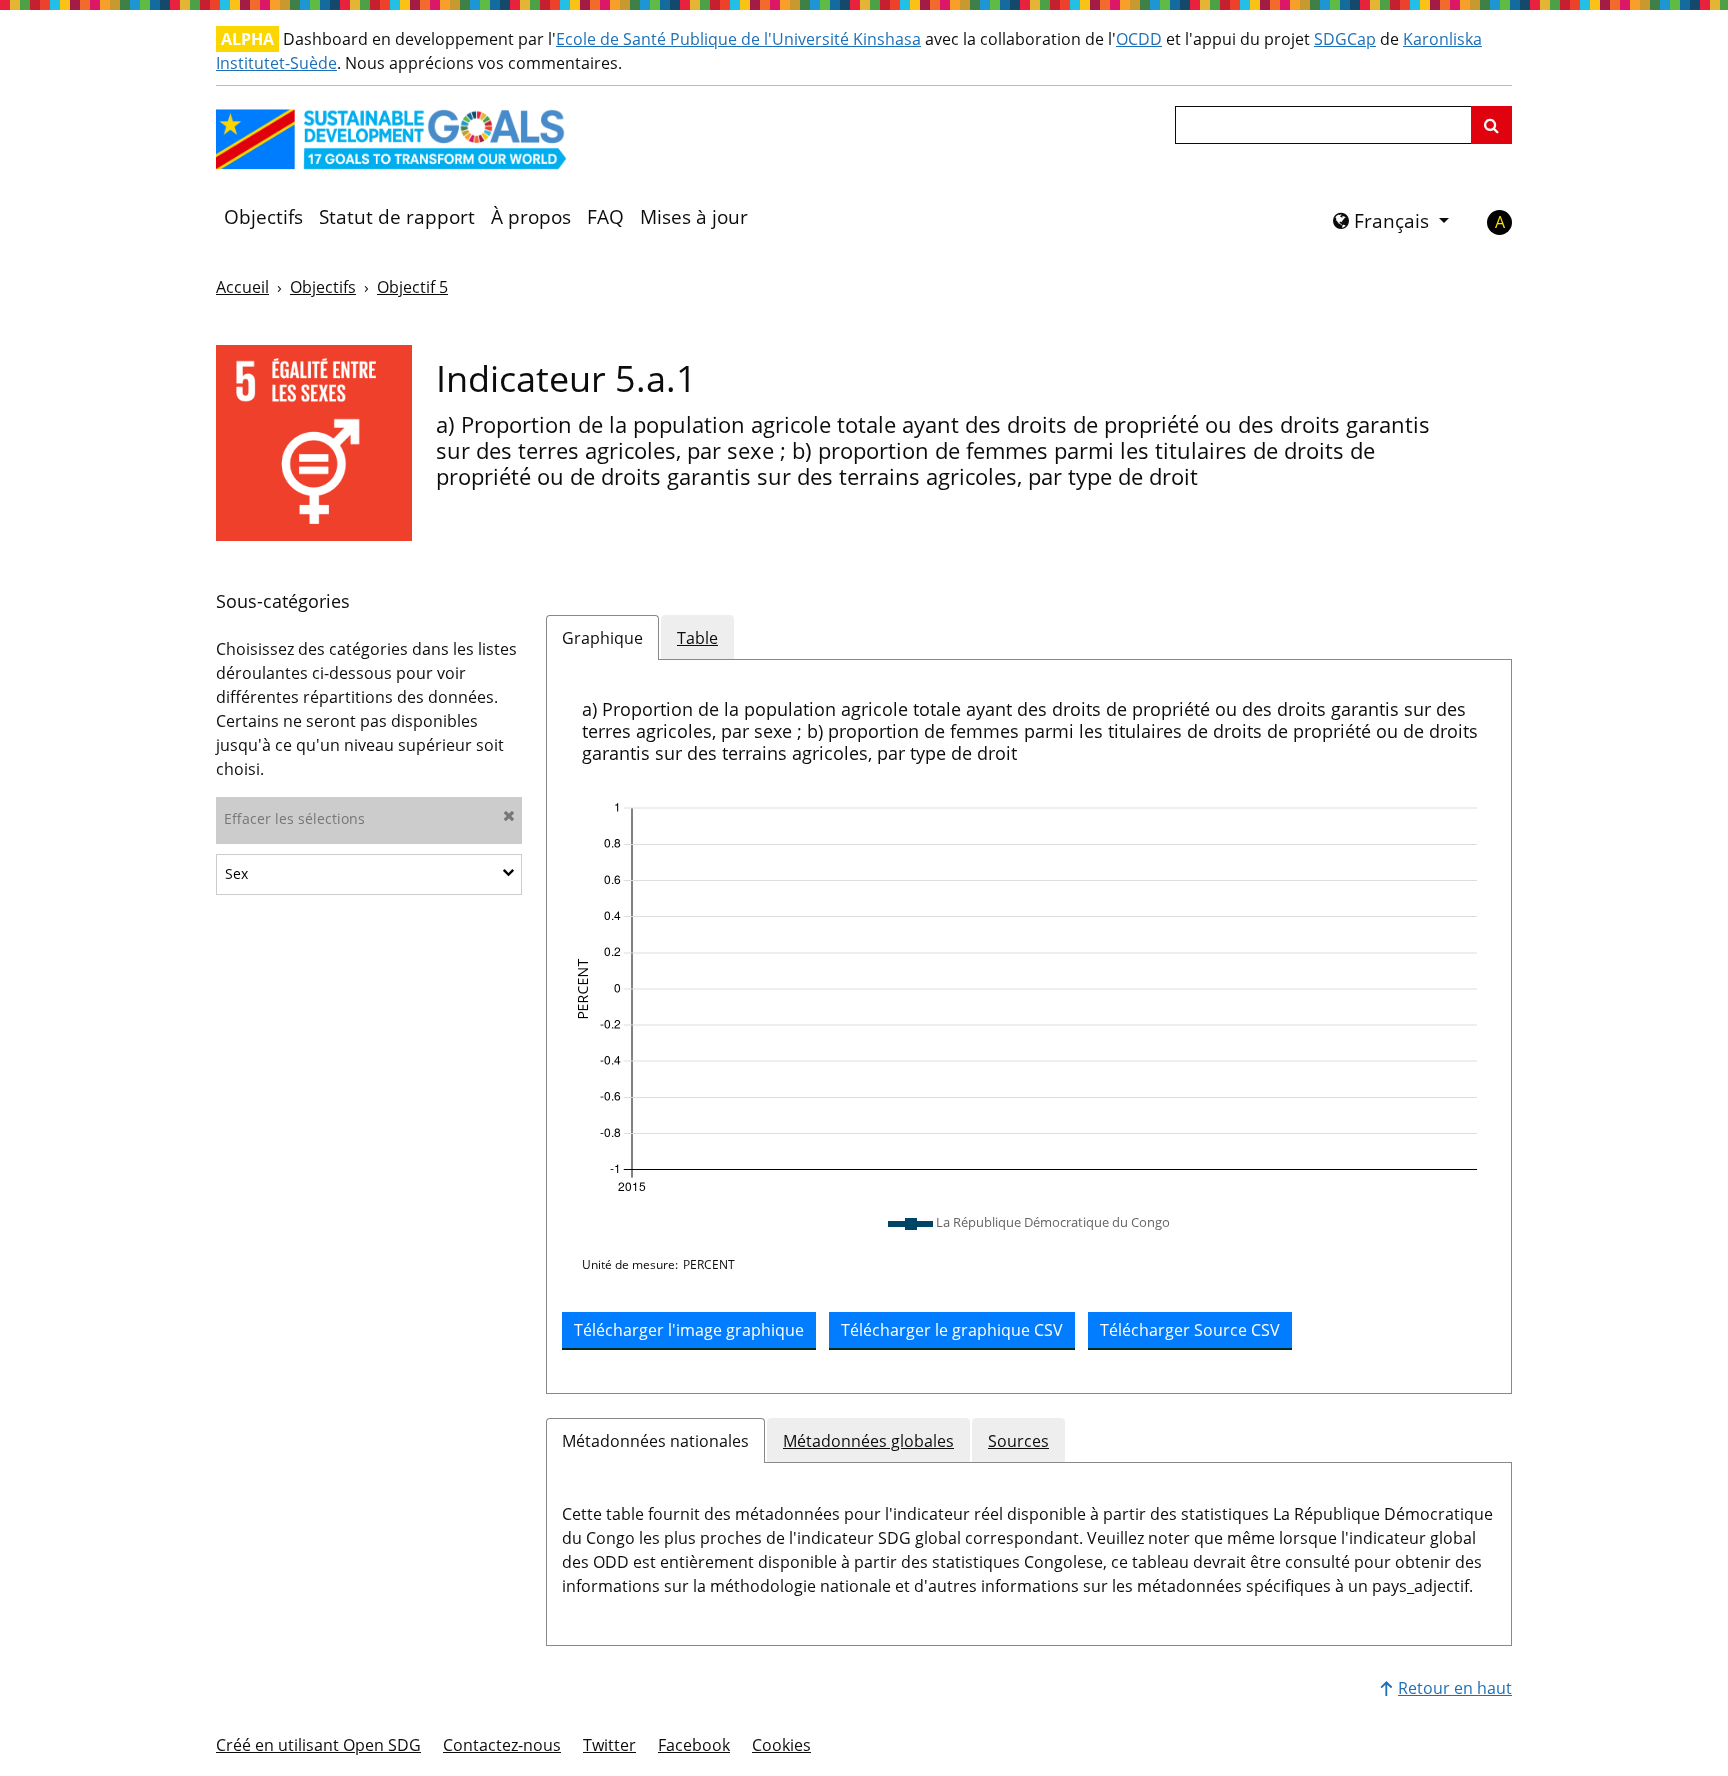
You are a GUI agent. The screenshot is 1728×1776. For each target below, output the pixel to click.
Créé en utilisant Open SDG (318, 1745)
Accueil (242, 287)
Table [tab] (697, 638)
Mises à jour (694, 217)
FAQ (605, 217)
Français (1391, 221)
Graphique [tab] (602, 638)
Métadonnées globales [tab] (868, 1441)
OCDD (1139, 39)
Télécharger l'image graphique (689, 1330)
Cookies (781, 1745)
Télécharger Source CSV (1190, 1330)
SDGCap (1345, 39)
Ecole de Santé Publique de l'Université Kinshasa (738, 39)
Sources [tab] (1018, 1441)
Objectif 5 (412, 287)
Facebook (694, 1745)
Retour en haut (1455, 1688)
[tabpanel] (1029, 1026)
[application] (1029, 998)
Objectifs (263, 217)
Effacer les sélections (294, 818)
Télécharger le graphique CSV (952, 1330)
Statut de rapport (397, 217)
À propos (531, 217)
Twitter (609, 1745)
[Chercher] (1491, 125)
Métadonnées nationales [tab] (655, 1441)
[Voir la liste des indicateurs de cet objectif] (314, 442)
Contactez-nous (502, 1745)
